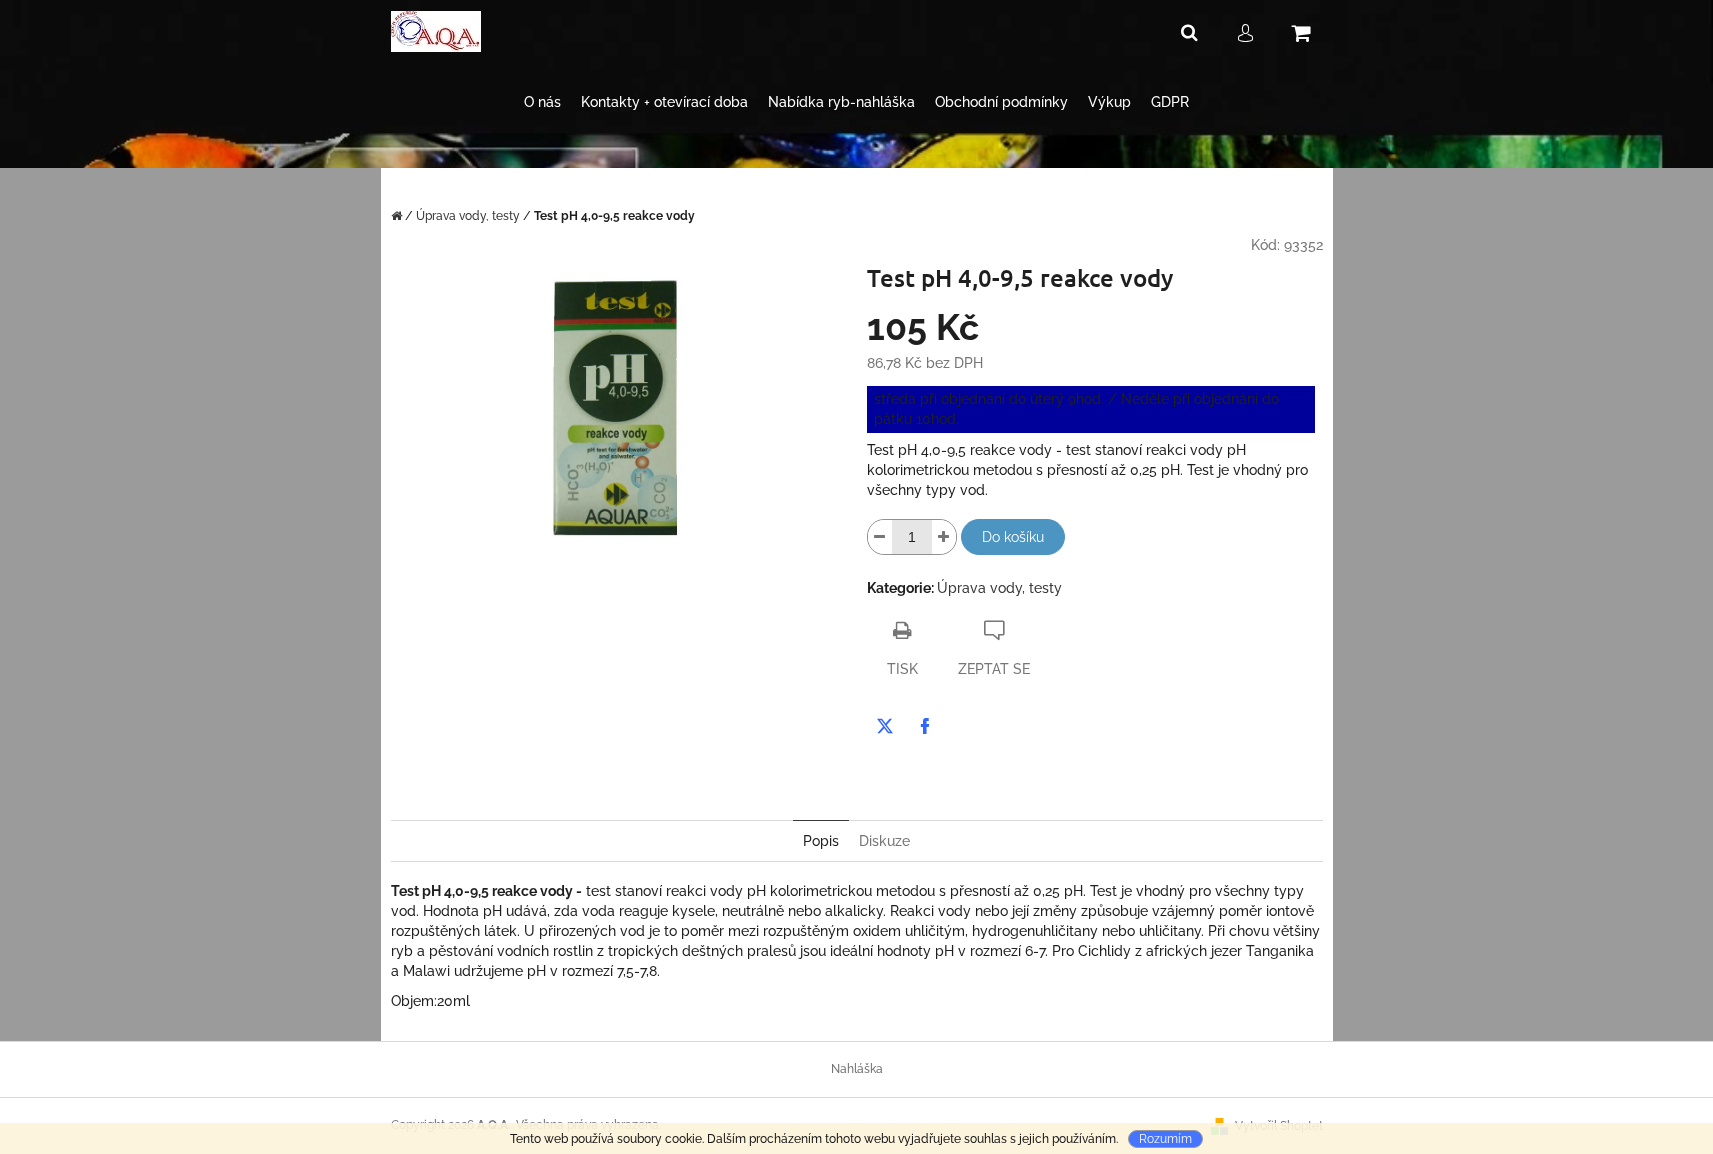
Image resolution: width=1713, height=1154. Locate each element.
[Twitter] (885, 726)
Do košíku (1013, 537)
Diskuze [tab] (884, 841)
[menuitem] (542, 102)
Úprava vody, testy (999, 588)
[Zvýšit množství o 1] (944, 537)
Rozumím (1165, 1139)
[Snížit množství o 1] (880, 537)
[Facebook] (925, 726)
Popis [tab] (821, 841)
